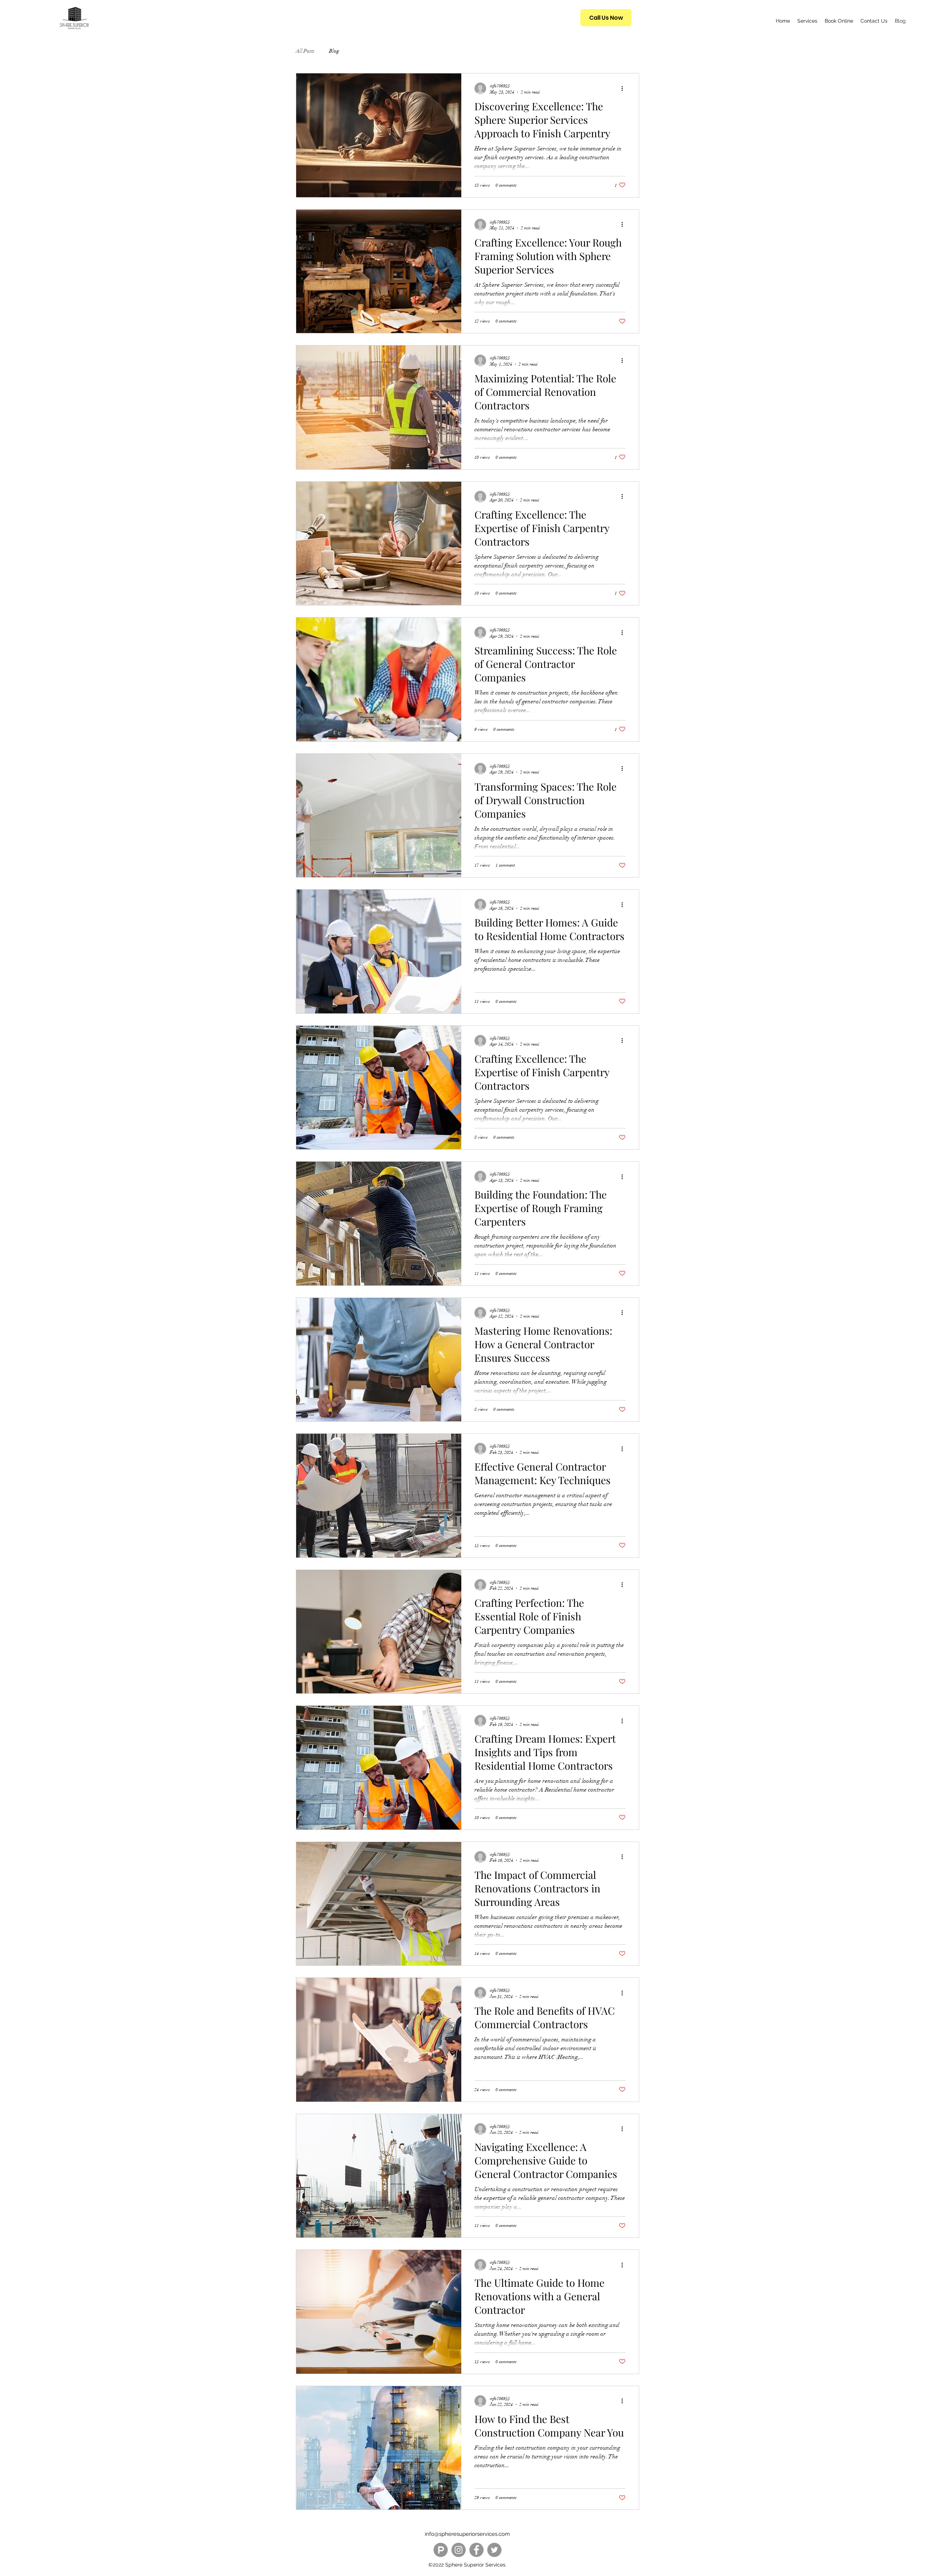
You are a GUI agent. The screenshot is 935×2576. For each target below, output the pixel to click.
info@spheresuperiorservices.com (467, 2534)
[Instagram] (459, 2550)
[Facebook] (476, 2550)
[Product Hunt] (441, 2550)
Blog (334, 51)
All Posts (305, 51)
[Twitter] (494, 2550)
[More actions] (625, 88)
